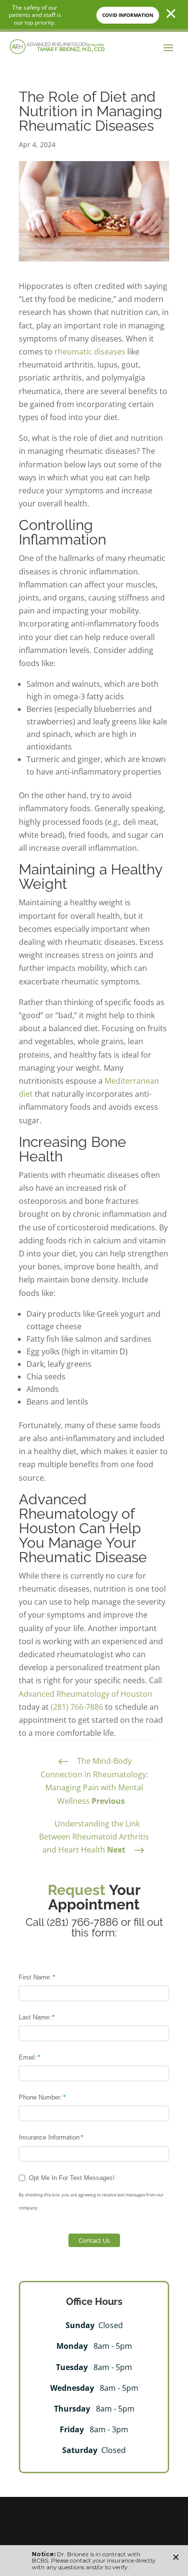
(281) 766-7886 (77, 1707)
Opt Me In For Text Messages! (72, 2178)
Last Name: (35, 2017)
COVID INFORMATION (128, 15)
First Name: (35, 1977)
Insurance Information (49, 2137)
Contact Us (94, 2240)
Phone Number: (40, 2097)
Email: (28, 2057)
